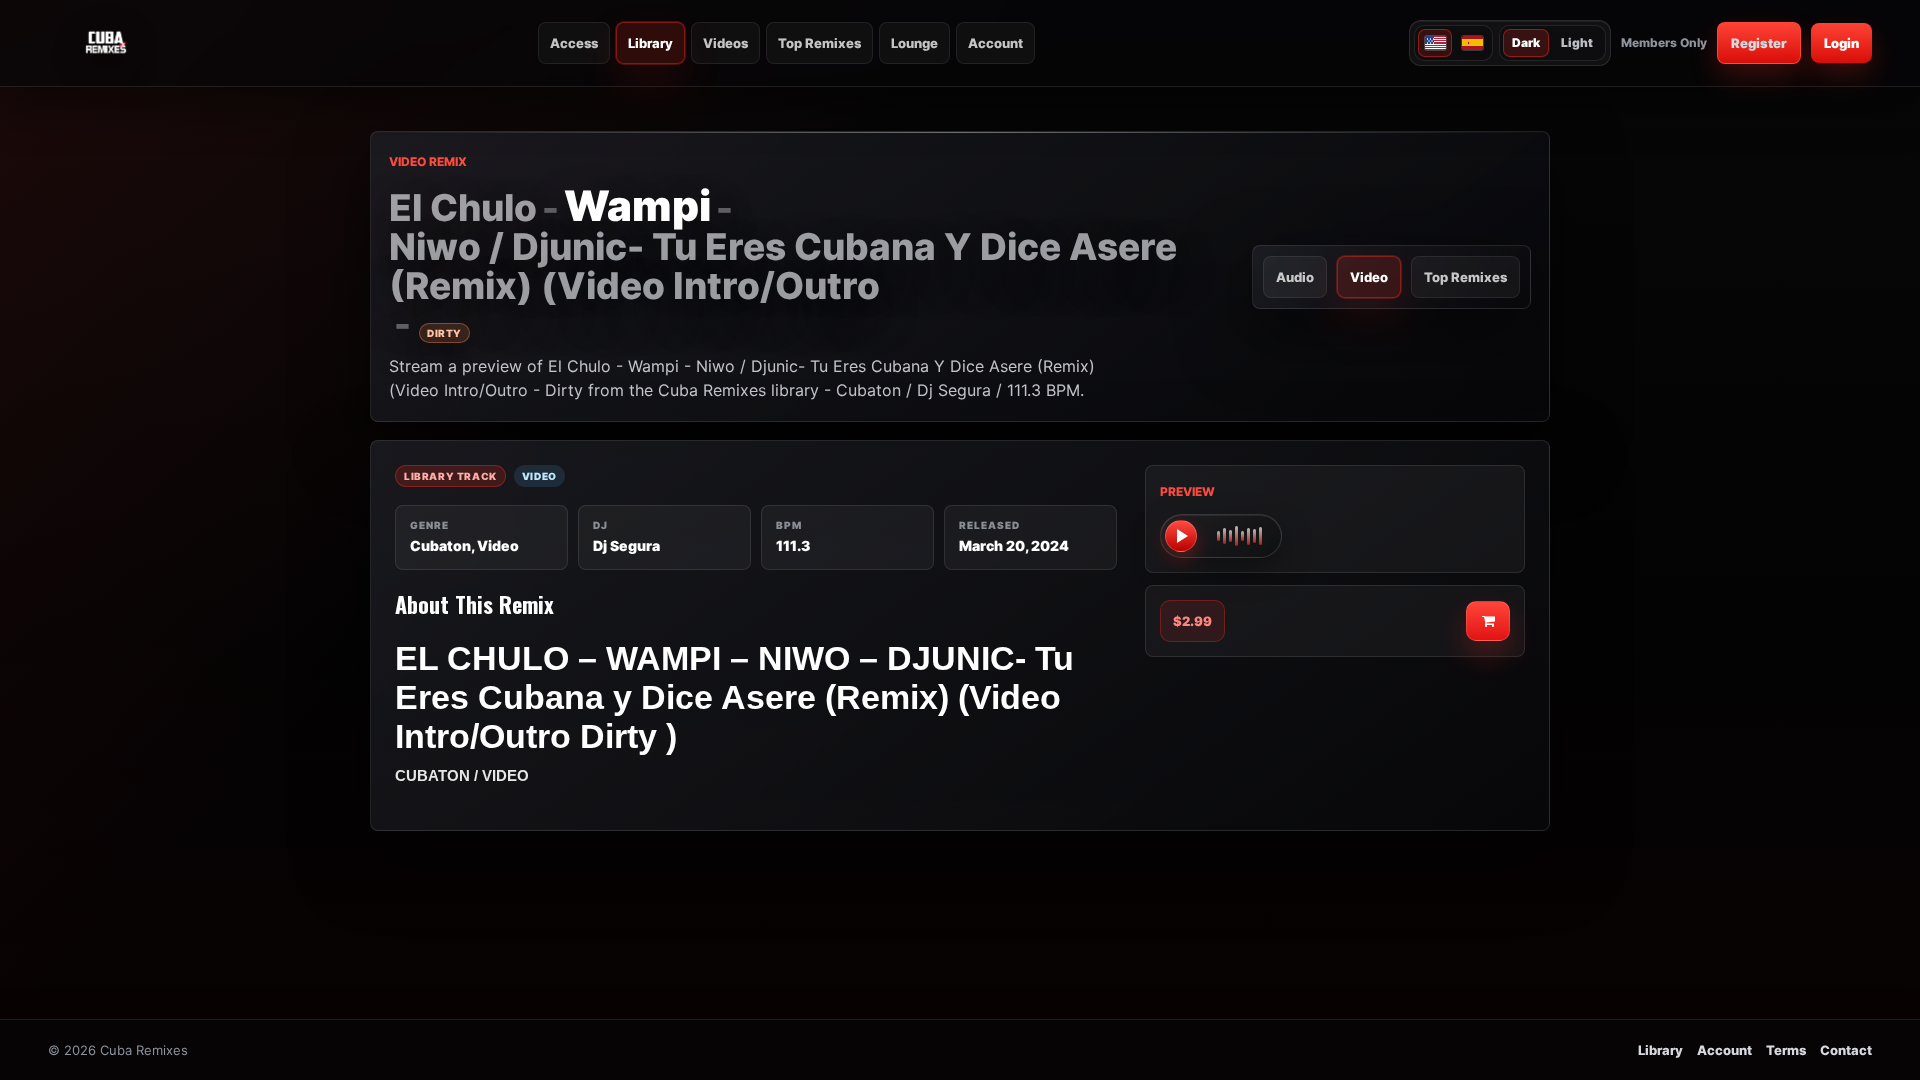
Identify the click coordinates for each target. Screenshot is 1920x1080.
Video (1369, 277)
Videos (725, 43)
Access (574, 43)
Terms (1786, 1050)
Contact (1846, 1050)
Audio (1295, 277)
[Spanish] (1472, 43)
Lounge (914, 43)
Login (1841, 43)
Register (1759, 43)
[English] (1435, 43)
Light (1577, 42)
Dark (1526, 42)
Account (995, 43)
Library (650, 43)
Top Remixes (819, 43)
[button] (1221, 536)
